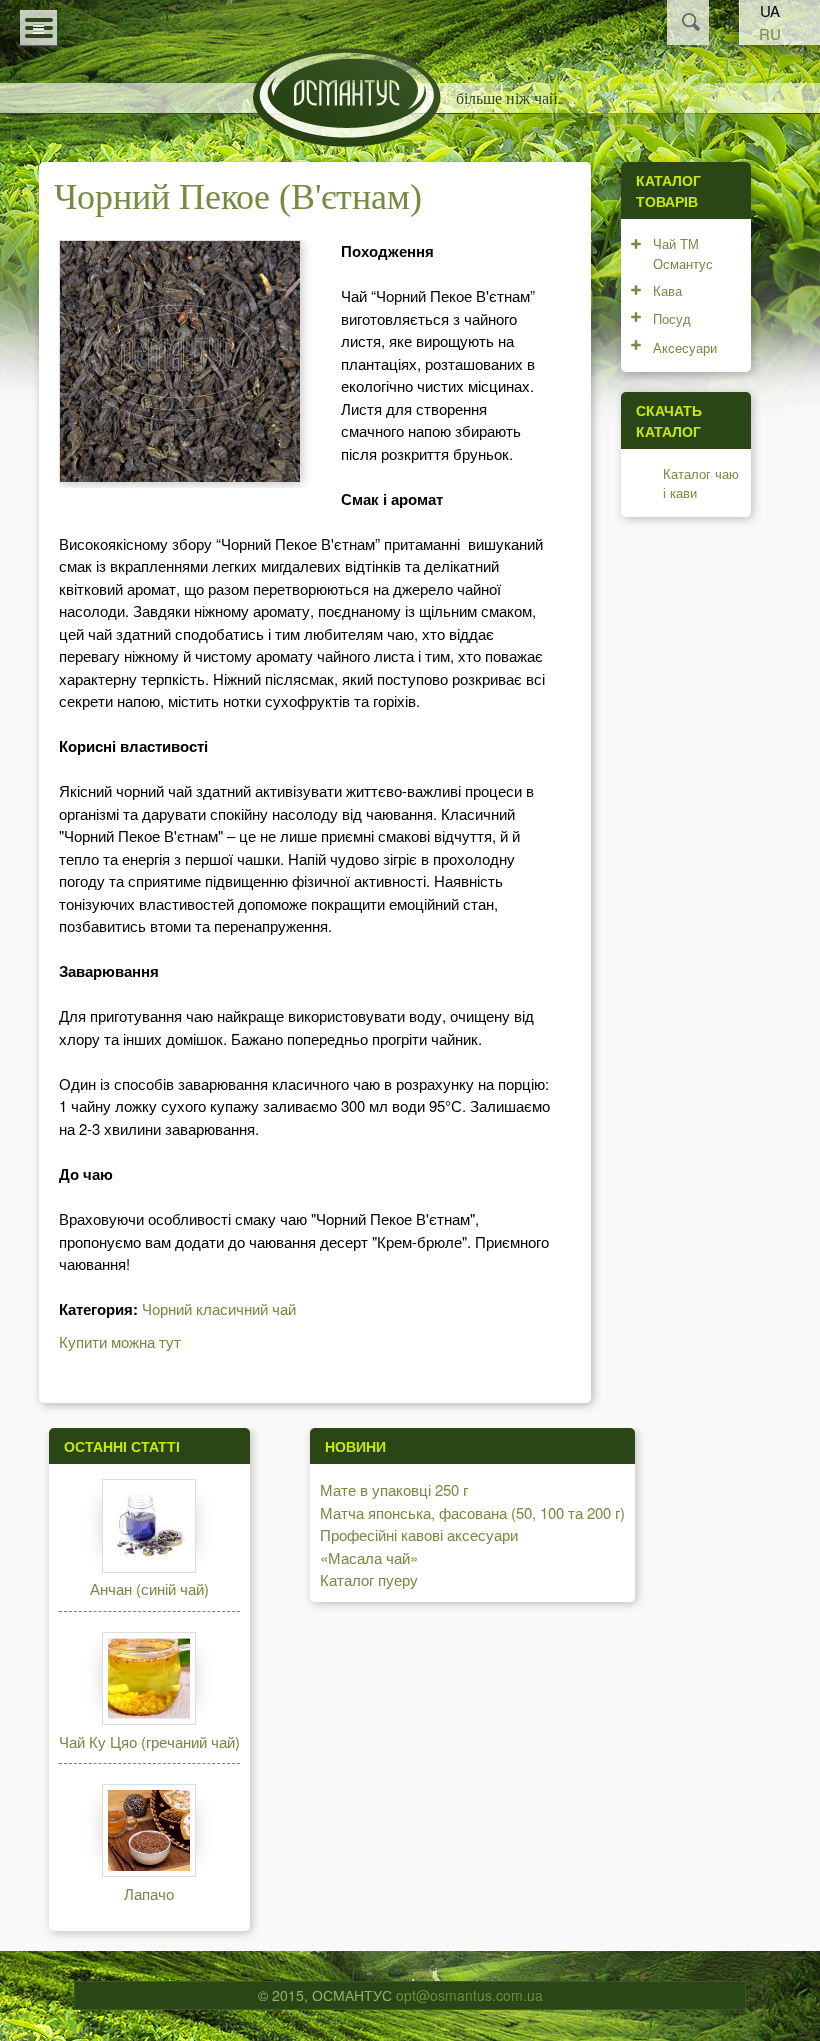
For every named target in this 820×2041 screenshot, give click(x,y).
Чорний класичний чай (219, 1308)
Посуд (672, 318)
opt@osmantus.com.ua (469, 1995)
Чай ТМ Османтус (683, 253)
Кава (667, 290)
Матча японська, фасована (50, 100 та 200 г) (472, 1512)
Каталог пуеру (369, 1579)
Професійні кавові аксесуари (419, 1534)
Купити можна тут (120, 1341)
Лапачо (149, 1893)
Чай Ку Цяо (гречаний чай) (149, 1741)
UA (770, 10)
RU (770, 33)
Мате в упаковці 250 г (394, 1489)
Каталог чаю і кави (701, 483)
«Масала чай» (369, 1557)
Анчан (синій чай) (149, 1588)
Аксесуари (685, 347)
